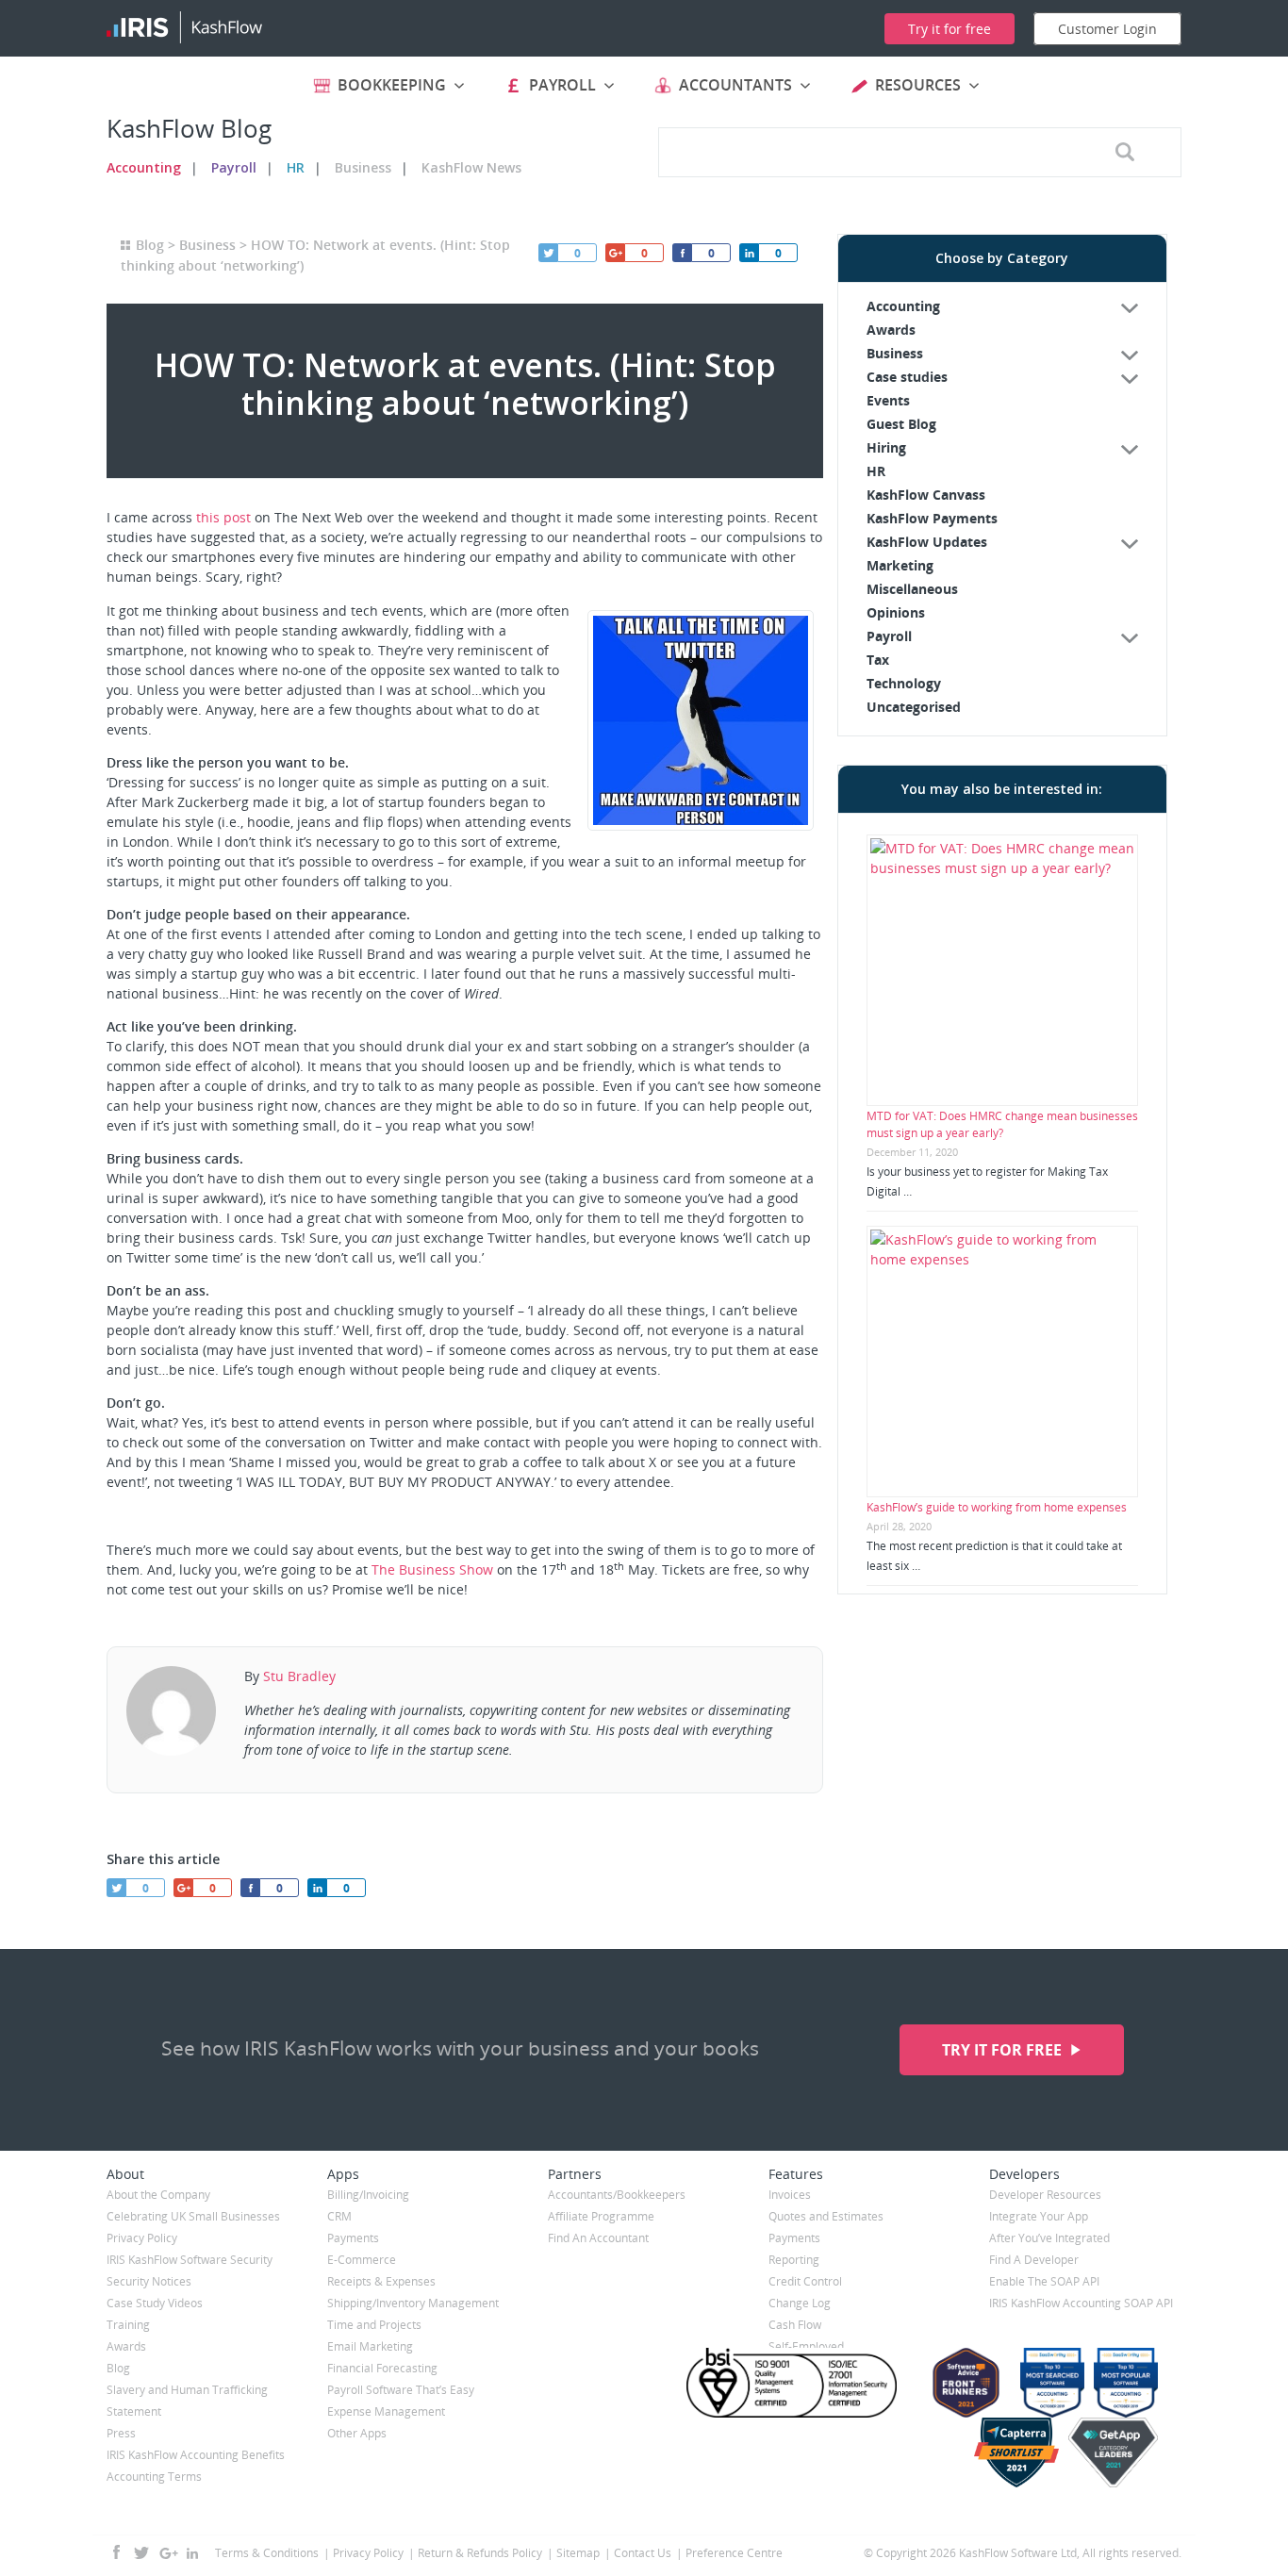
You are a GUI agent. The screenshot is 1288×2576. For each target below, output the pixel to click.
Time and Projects (374, 2325)
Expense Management (386, 2411)
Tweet (548, 253)
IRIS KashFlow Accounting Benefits (196, 2455)
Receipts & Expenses (381, 2281)
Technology (904, 683)
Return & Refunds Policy (480, 2553)
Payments (353, 2238)
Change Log (800, 2303)
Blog (150, 245)
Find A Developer (1034, 2260)
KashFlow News (471, 167)
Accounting (144, 167)
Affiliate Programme (601, 2216)
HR (296, 167)
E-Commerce (362, 2260)
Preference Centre (734, 2553)
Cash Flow (795, 2325)
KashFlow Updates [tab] (927, 542)
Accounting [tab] (903, 306)
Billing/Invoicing (368, 2195)
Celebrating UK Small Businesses (193, 2216)
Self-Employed (806, 2346)
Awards (891, 330)
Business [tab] (895, 353)
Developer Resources (1045, 2195)
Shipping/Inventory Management (413, 2303)
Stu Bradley (299, 1676)
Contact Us (643, 2553)
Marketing (900, 565)
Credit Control (805, 2281)
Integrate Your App (1039, 2216)
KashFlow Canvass (926, 495)
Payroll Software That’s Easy (401, 2390)
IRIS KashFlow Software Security (190, 2260)
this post (223, 517)
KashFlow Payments (932, 518)
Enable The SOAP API (1044, 2281)
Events (888, 400)
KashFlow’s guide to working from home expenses (997, 1507)
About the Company (158, 2195)
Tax (878, 660)
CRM (339, 2216)
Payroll (234, 167)
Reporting (794, 2260)
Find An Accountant (598, 2238)
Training (128, 2325)
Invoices (790, 2195)
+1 (615, 253)
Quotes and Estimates (826, 2216)
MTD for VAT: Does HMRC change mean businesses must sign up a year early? (1002, 1124)
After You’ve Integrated (1049, 2238)
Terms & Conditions (267, 2553)
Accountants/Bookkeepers (617, 2195)
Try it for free (1004, 2050)
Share (749, 253)
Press (121, 2433)
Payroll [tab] (889, 636)
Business (363, 167)
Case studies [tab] (907, 377)
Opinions (896, 612)
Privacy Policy (142, 2238)
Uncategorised (914, 707)
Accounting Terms (154, 2477)
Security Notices (149, 2281)
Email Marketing (370, 2346)
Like (682, 253)
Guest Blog (901, 424)
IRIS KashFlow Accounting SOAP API (1081, 2303)
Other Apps (357, 2433)
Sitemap (578, 2553)
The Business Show (432, 1569)
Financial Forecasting (382, 2368)
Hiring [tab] (886, 447)
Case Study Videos (155, 2303)
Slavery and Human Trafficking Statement (187, 2401)
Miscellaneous (912, 589)
